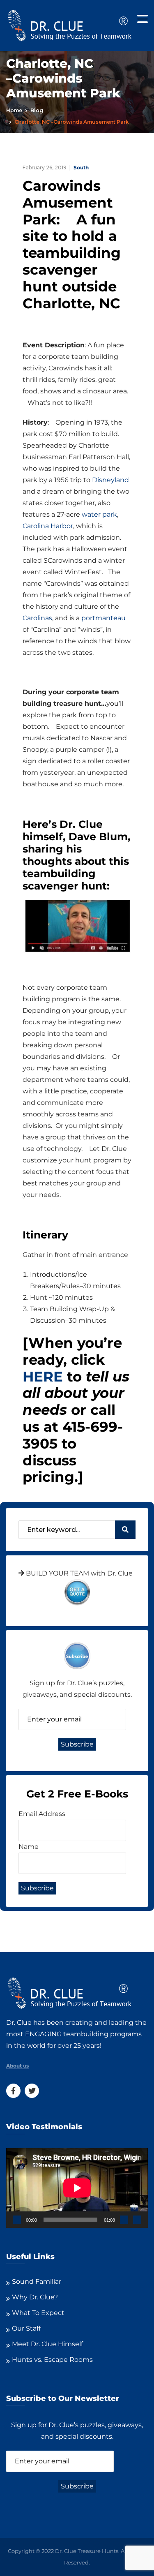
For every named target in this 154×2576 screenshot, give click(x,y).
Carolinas (37, 618)
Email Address (42, 1814)
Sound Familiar (37, 2281)
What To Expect (38, 2313)
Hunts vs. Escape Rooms (52, 2360)
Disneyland (110, 480)
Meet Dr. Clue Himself (47, 2344)
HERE (43, 1377)
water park (99, 514)
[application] (77, 2188)
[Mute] (124, 2220)
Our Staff (26, 2328)
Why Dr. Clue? (35, 2297)
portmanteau (103, 618)
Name (29, 1847)
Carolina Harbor (48, 526)
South (81, 167)
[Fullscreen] (137, 2220)
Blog (37, 110)
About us (17, 2066)
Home (14, 110)
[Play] (17, 2220)
